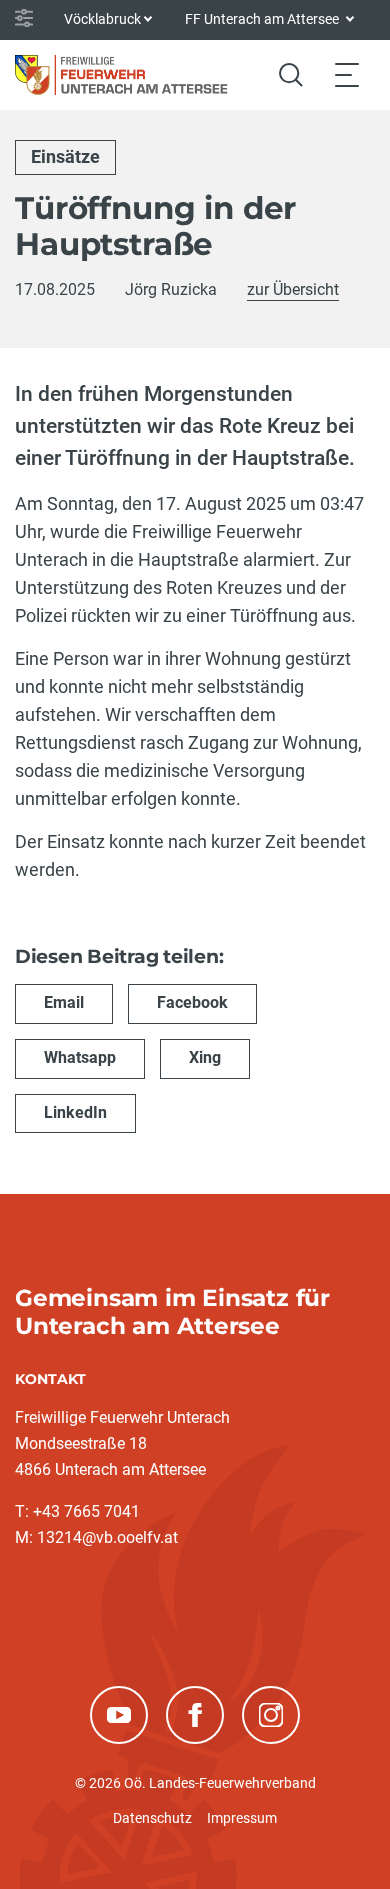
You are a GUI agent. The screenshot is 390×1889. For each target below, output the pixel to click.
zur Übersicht (293, 289)
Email (64, 1002)
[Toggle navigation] (347, 74)
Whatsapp (80, 1057)
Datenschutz (152, 1818)
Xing (205, 1057)
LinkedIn (75, 1112)
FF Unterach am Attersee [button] (263, 19)
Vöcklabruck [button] (102, 19)
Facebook (192, 1002)
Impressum (242, 1818)
